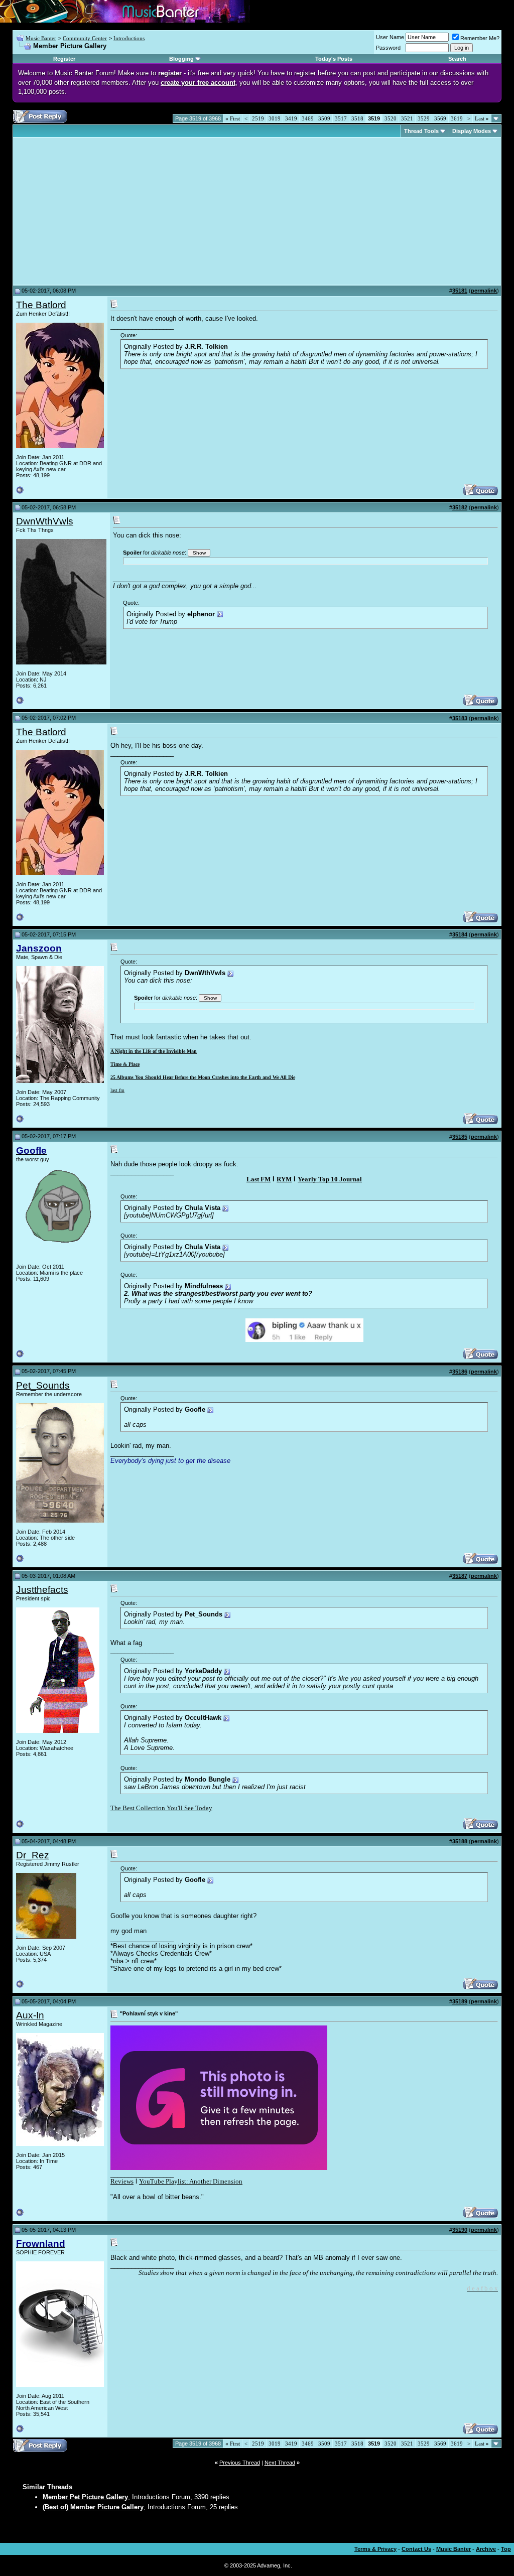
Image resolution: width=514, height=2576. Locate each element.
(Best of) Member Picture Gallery (93, 2507)
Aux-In (30, 2015)
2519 (258, 118)
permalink (484, 291)
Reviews (122, 2181)
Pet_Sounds (43, 1385)
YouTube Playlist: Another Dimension (191, 2181)
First (233, 118)
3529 (424, 118)
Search (457, 59)
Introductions (129, 38)
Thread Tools (421, 131)
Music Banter (41, 38)
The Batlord (41, 305)
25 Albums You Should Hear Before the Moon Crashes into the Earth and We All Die (203, 1077)
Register (64, 59)
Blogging (181, 59)
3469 (308, 118)
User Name (390, 37)
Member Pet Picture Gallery (85, 2497)
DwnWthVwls (45, 521)
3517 (341, 118)
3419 (291, 118)
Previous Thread (240, 2463)
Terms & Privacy (375, 2549)
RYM (284, 1179)
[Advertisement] (100, 211)
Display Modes (472, 131)
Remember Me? (480, 38)
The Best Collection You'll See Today (161, 1808)
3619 (457, 118)
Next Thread (280, 2463)
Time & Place (125, 1064)
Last (482, 118)
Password (388, 48)
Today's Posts (334, 59)
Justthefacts (42, 1590)
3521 (407, 118)
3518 (357, 118)
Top (506, 2549)
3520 (391, 118)
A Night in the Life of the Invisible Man (154, 1051)
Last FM (259, 1179)
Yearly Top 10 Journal (330, 1179)
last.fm (117, 1090)
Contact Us (416, 2549)
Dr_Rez (33, 1855)
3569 (440, 118)
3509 (324, 118)
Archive (486, 2549)
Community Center (85, 38)
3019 (275, 118)
